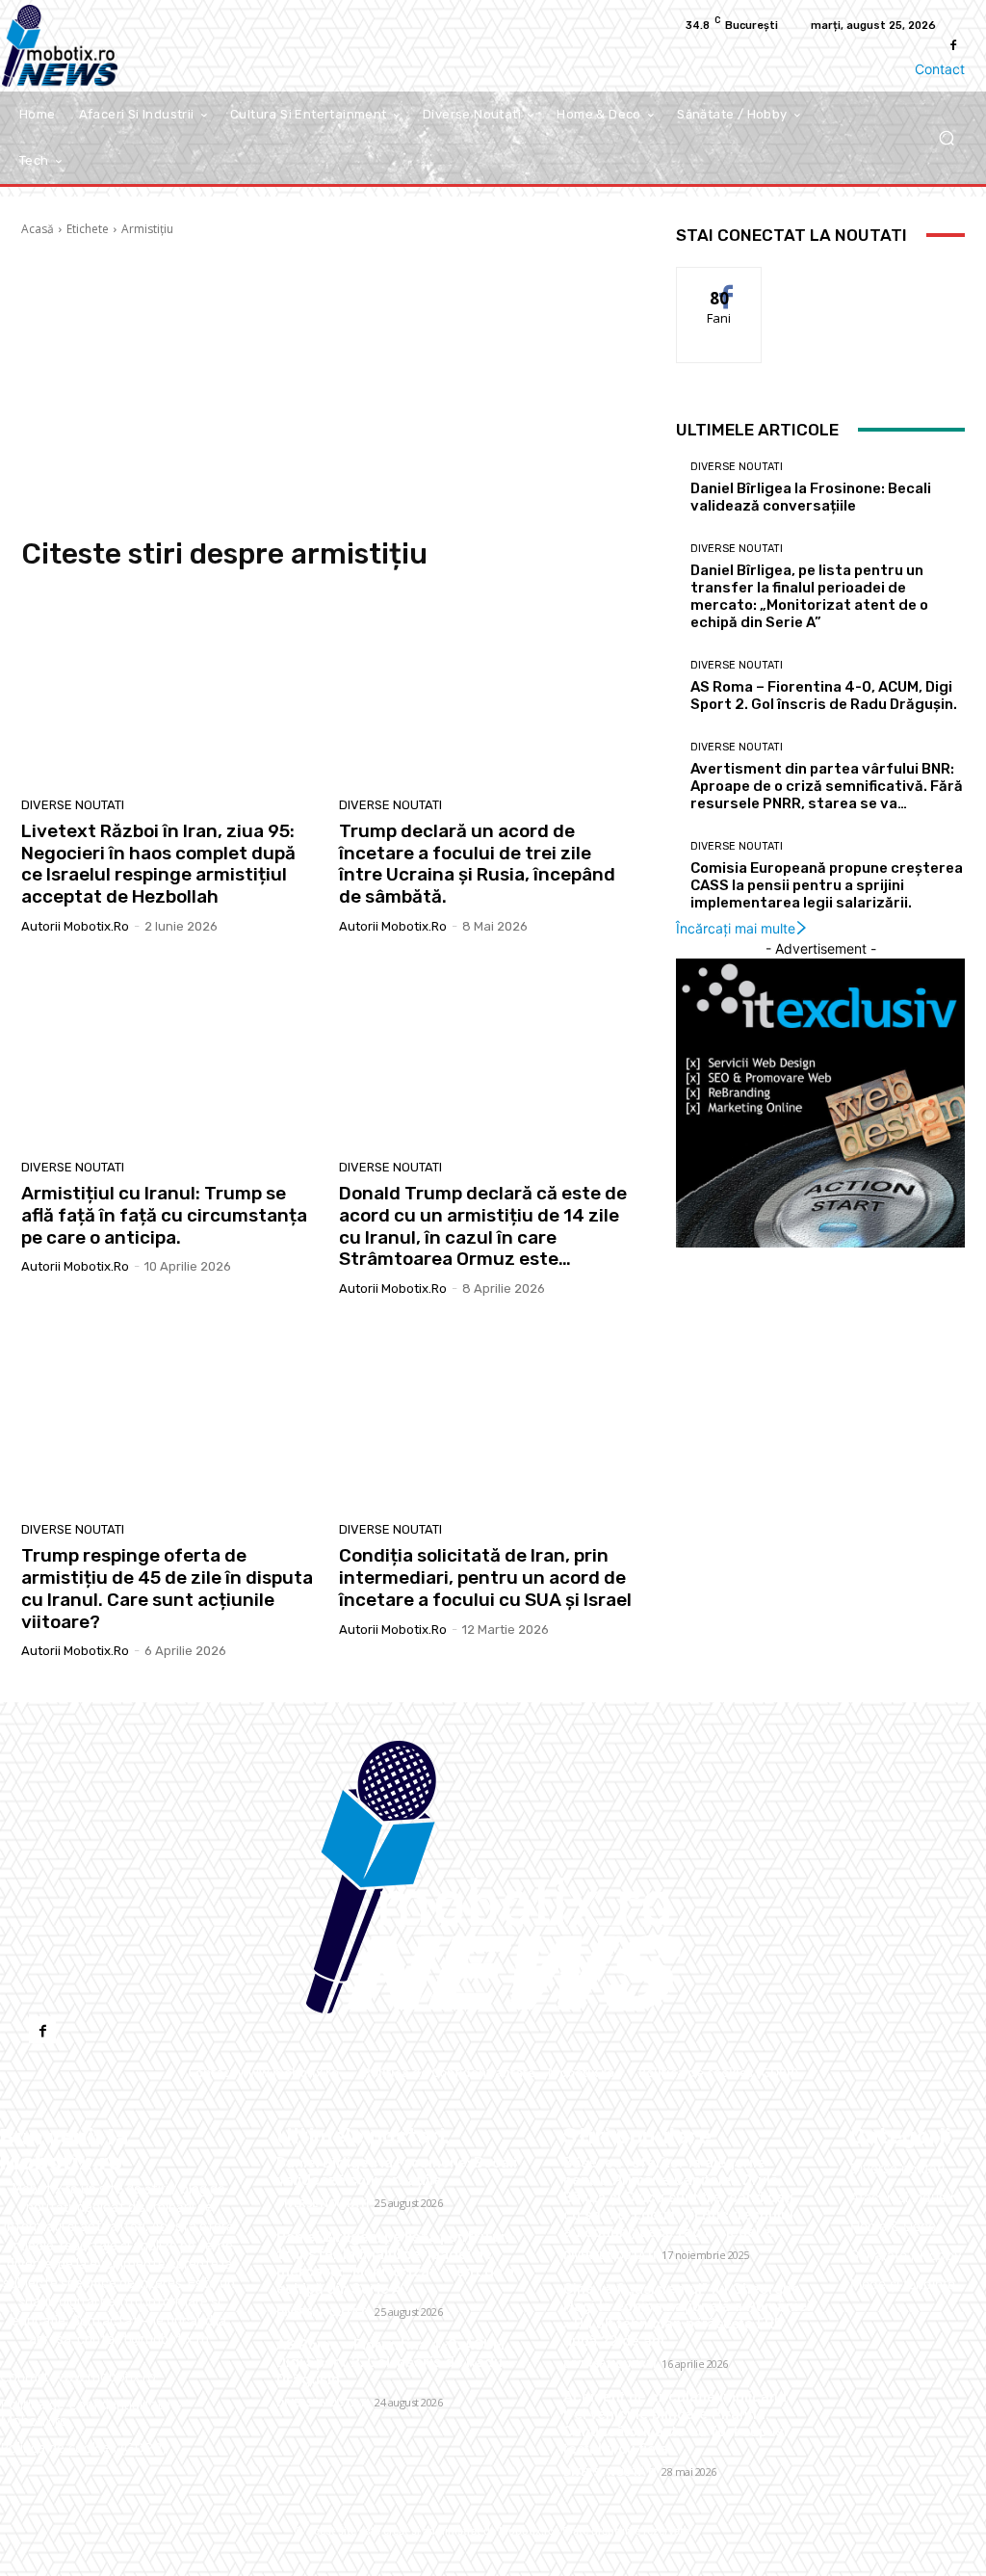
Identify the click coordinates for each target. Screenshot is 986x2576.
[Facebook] (953, 45)
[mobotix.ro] (493, 1877)
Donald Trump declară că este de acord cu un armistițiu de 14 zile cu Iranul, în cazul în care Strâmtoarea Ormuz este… (483, 1226)
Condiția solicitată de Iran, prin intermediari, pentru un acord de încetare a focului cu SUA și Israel (485, 1577)
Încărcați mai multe (736, 928)
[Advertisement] (329, 387)
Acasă (38, 229)
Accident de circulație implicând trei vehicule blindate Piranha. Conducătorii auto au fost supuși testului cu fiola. (675, 2423)
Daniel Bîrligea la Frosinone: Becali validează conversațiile (811, 497)
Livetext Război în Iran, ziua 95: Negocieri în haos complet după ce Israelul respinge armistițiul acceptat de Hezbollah (158, 864)
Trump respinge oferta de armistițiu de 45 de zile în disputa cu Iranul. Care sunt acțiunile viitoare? (167, 1588)
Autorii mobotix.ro (75, 926)
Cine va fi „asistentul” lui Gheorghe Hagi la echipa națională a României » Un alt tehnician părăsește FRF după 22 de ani (687, 2315)
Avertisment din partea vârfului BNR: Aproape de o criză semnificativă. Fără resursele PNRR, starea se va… (827, 786)
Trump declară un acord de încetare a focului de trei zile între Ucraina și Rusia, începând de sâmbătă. (477, 864)
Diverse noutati (73, 805)
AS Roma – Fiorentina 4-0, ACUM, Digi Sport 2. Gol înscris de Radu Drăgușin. (824, 696)
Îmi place (719, 282)
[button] (946, 137)
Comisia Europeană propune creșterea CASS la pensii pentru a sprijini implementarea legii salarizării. (827, 885)
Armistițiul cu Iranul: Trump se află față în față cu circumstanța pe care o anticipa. (164, 1215)
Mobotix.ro (527, 2531)
